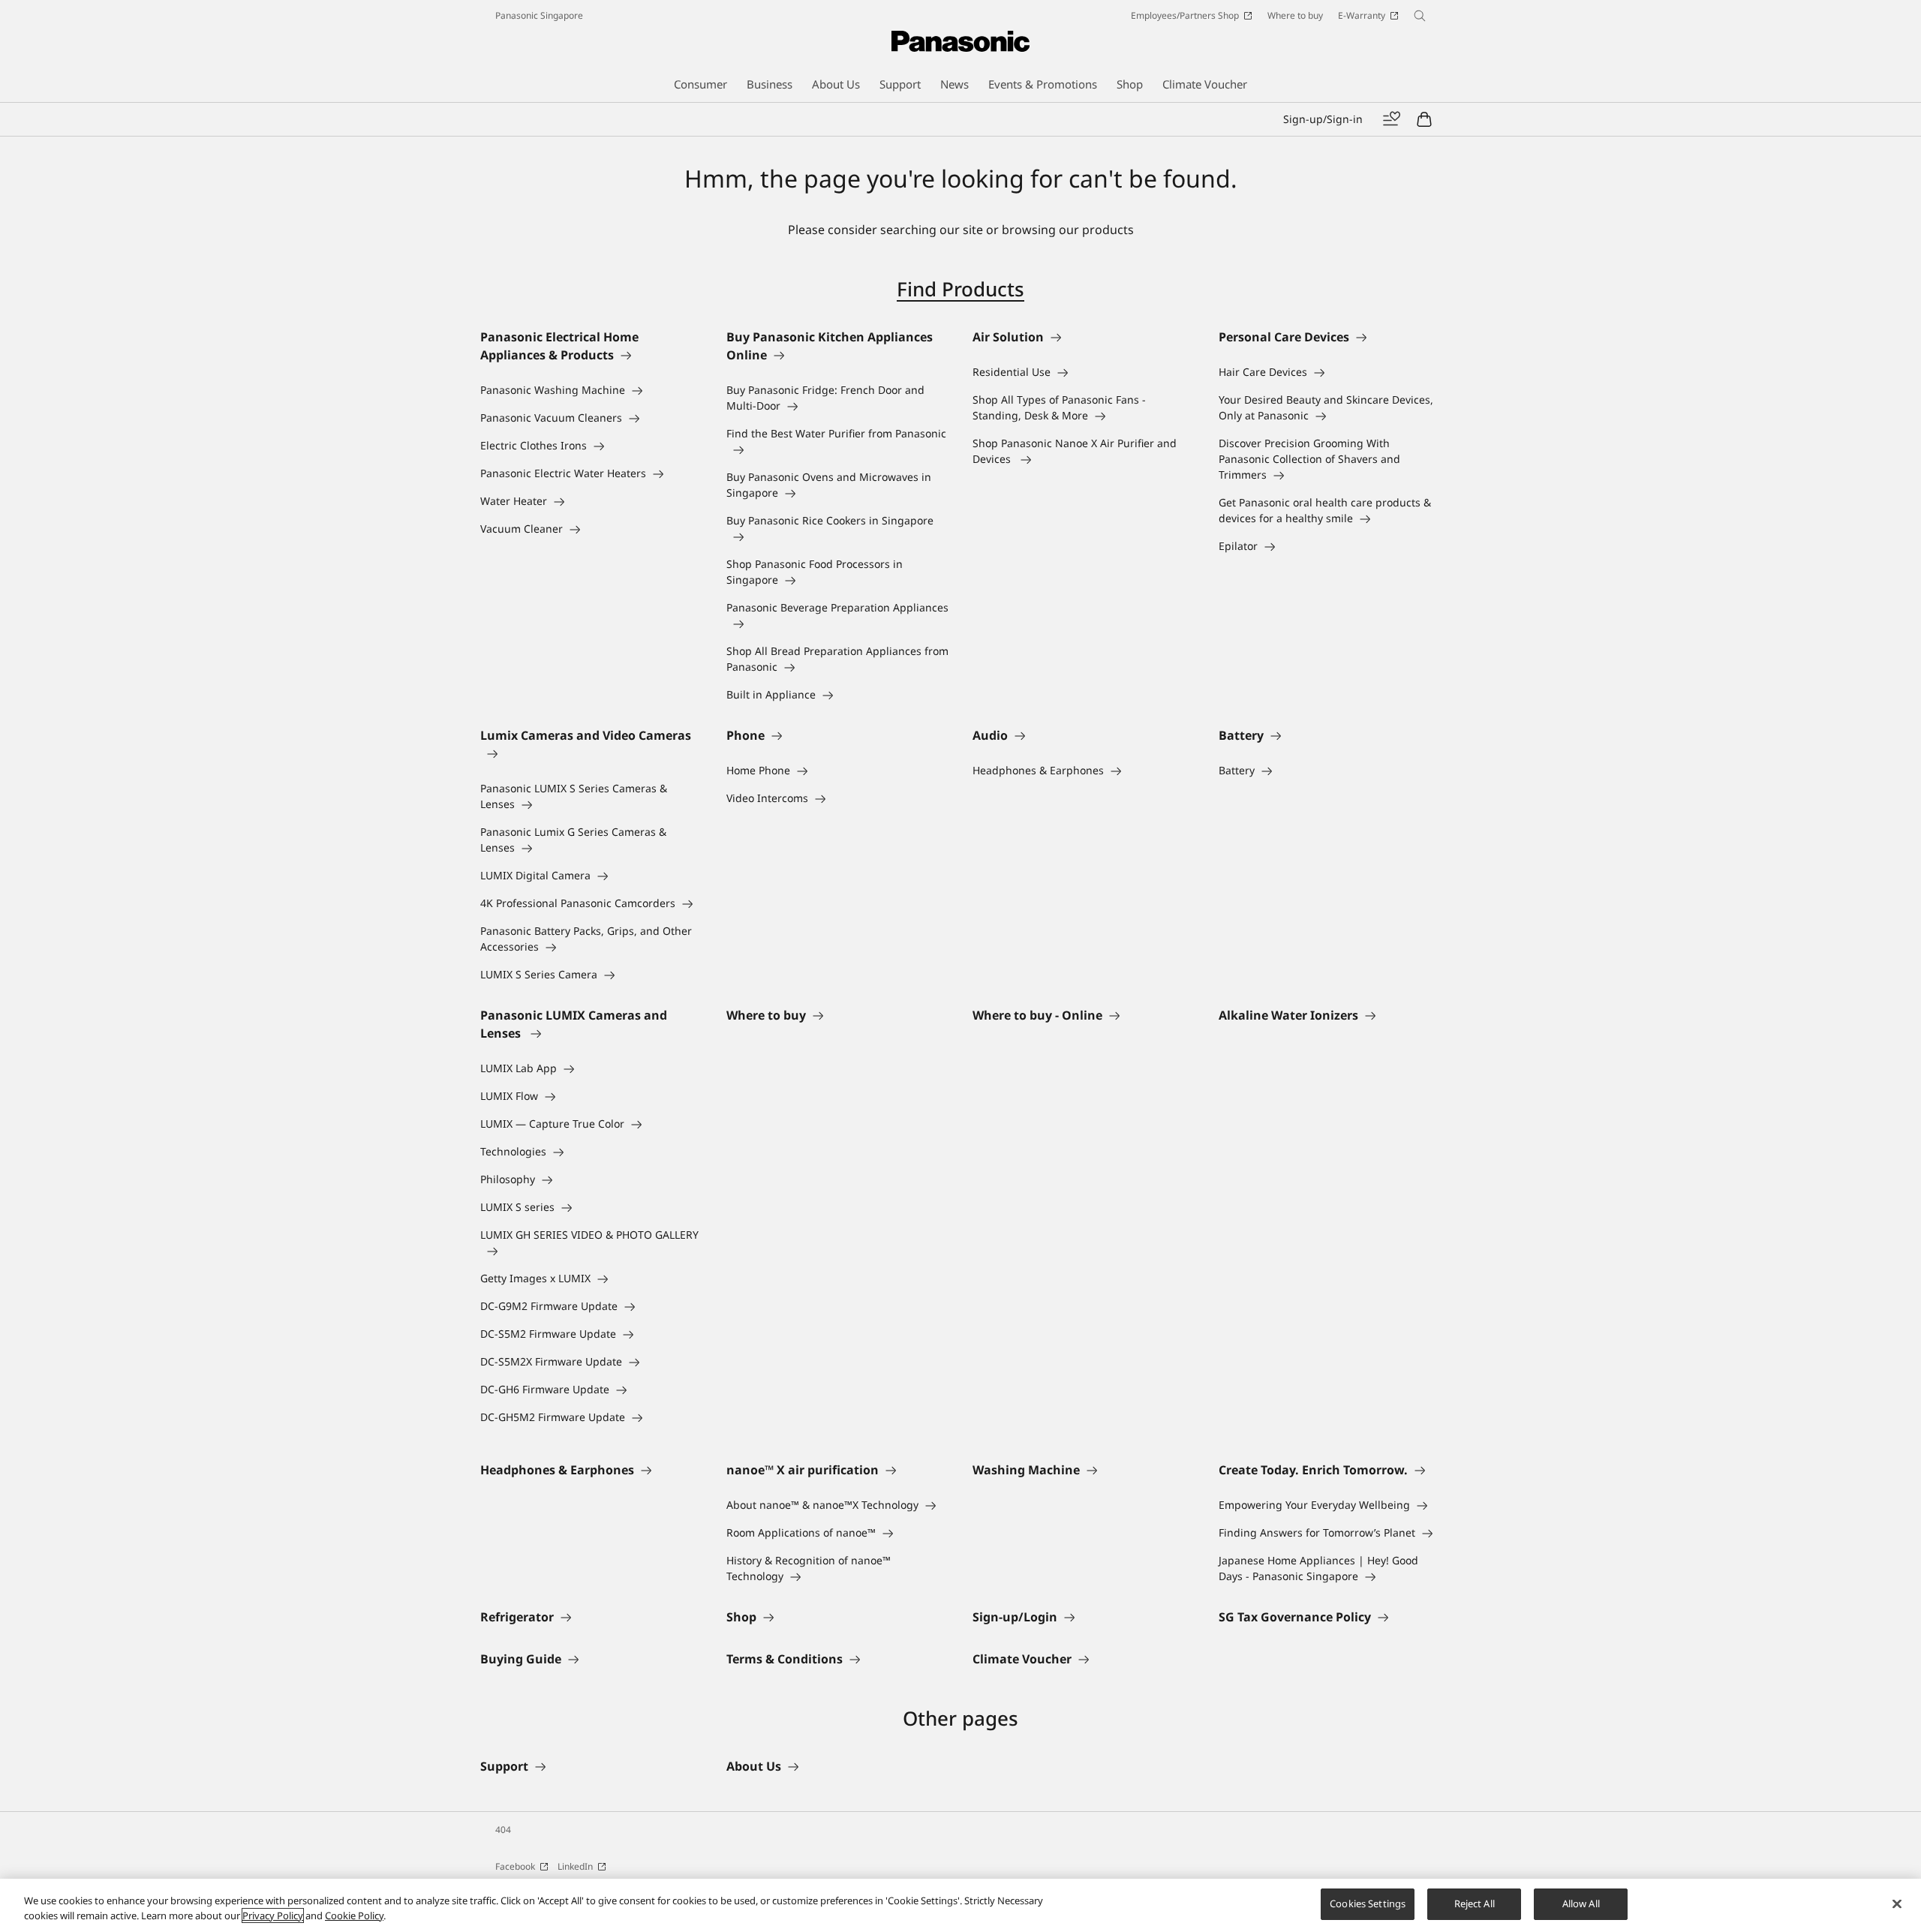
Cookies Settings (1368, 1903)
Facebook (515, 1866)
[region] (960, 1905)
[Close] (1897, 1903)
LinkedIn (575, 1866)
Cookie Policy (354, 1915)
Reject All (1475, 1903)
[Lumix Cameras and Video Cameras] (591, 753)
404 (503, 1830)
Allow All (1581, 1903)
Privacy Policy (273, 1915)
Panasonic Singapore (539, 15)
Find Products (960, 289)
